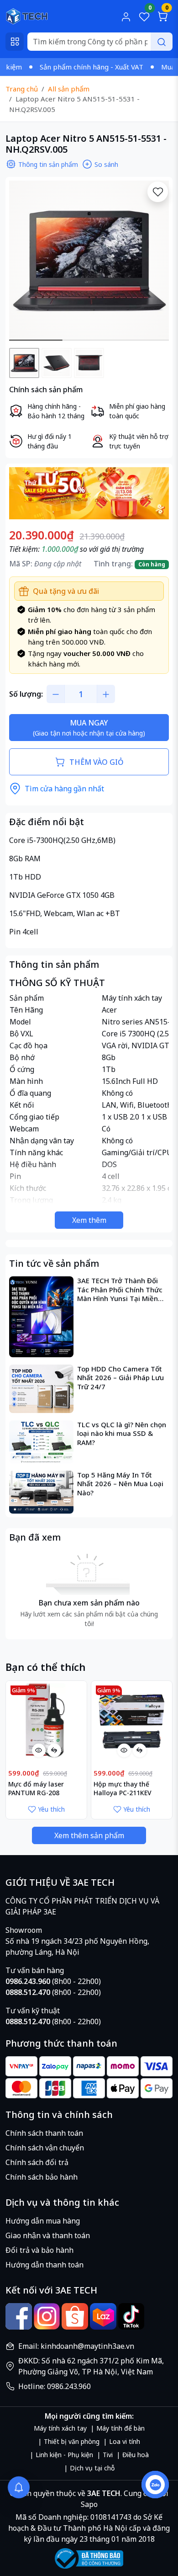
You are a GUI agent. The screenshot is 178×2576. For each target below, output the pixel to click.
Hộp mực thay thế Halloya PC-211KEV (123, 1788)
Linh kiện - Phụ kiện (64, 2455)
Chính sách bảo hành (42, 2177)
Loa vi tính (125, 2441)
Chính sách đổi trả (37, 2162)
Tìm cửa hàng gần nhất (64, 789)
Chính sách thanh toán (44, 2133)
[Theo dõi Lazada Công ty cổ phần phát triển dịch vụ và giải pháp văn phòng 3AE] (103, 2316)
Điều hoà (136, 2455)
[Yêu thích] (158, 192)
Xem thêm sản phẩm (89, 1835)
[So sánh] (54, 1750)
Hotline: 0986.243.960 (55, 2386)
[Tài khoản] (126, 16)
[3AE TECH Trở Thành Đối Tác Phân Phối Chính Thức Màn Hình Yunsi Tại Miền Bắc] (41, 1317)
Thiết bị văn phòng (72, 2441)
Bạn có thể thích (45, 1667)
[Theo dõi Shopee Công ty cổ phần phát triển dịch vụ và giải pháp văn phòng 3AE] (75, 2316)
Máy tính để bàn (120, 2428)
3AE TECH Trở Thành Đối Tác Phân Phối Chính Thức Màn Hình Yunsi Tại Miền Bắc (120, 1290)
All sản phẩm (69, 89)
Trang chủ (22, 89)
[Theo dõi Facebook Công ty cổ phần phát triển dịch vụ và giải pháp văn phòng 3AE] (19, 2316)
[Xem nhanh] (39, 1750)
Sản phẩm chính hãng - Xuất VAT (57, 67)
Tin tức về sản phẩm (54, 1263)
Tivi (108, 2455)
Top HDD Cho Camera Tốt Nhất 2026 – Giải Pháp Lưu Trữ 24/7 (120, 1378)
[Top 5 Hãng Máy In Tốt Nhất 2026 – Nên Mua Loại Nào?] (41, 1492)
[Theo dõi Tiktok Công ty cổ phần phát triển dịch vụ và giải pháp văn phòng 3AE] (131, 2316)
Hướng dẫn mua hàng (43, 2221)
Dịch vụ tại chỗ (92, 2468)
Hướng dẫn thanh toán (44, 2265)
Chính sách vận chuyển (45, 2148)
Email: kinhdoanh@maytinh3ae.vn (76, 2346)
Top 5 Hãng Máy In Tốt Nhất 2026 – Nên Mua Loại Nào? (120, 1484)
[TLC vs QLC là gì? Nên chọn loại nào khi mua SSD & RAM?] (41, 1442)
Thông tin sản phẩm (48, 164)
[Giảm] (56, 694)
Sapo (89, 2504)
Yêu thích (51, 1809)
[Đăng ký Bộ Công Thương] (89, 2558)
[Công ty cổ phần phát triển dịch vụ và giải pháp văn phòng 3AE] (27, 16)
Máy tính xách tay (60, 2428)
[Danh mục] (15, 42)
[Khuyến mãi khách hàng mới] (89, 492)
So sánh (106, 164)
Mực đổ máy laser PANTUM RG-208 (36, 1788)
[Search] (162, 42)
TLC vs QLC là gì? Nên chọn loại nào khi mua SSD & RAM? (122, 1434)
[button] (155, 262)
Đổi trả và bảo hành (39, 2250)
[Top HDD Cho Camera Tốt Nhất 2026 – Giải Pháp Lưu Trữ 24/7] (41, 1389)
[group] (89, 261)
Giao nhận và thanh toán (48, 2235)
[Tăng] (106, 694)
